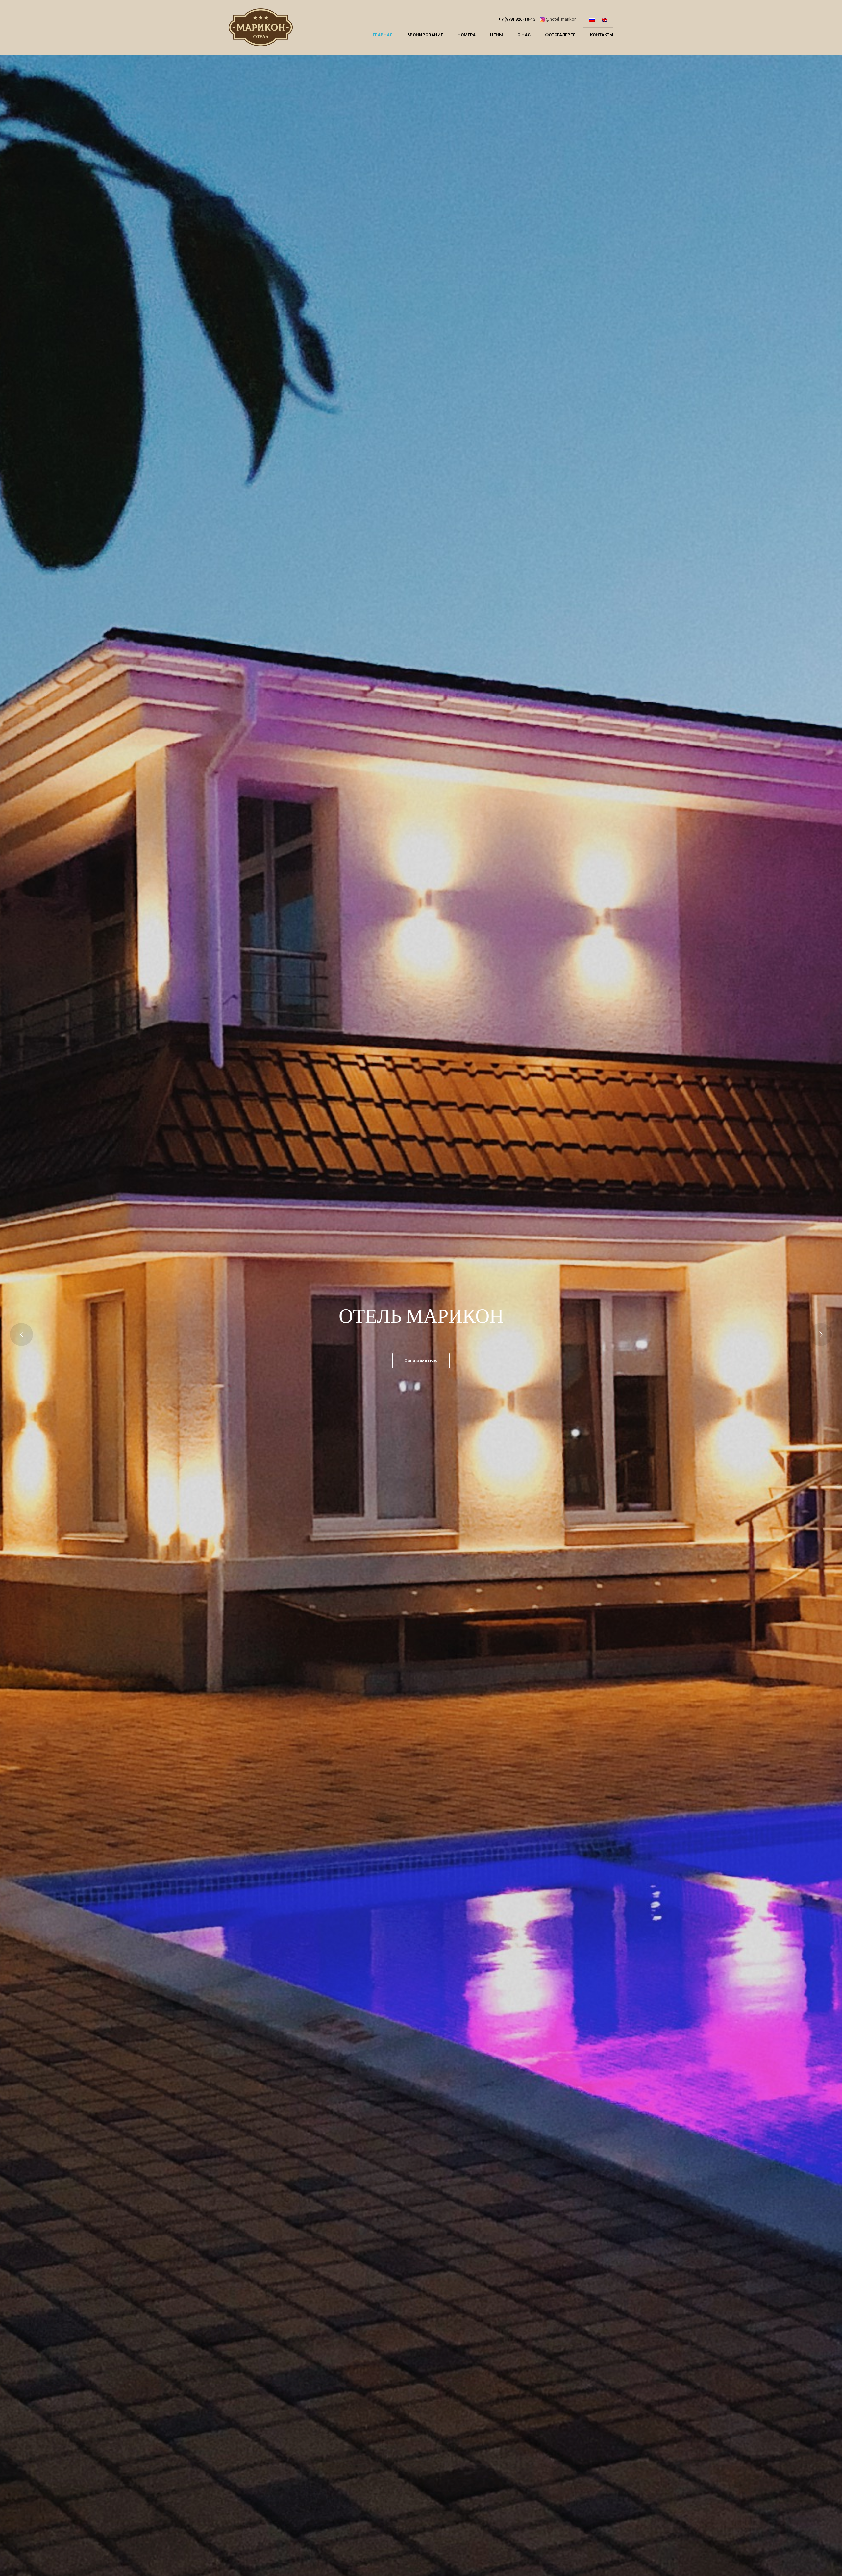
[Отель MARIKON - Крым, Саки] (261, 29)
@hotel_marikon (561, 19)
